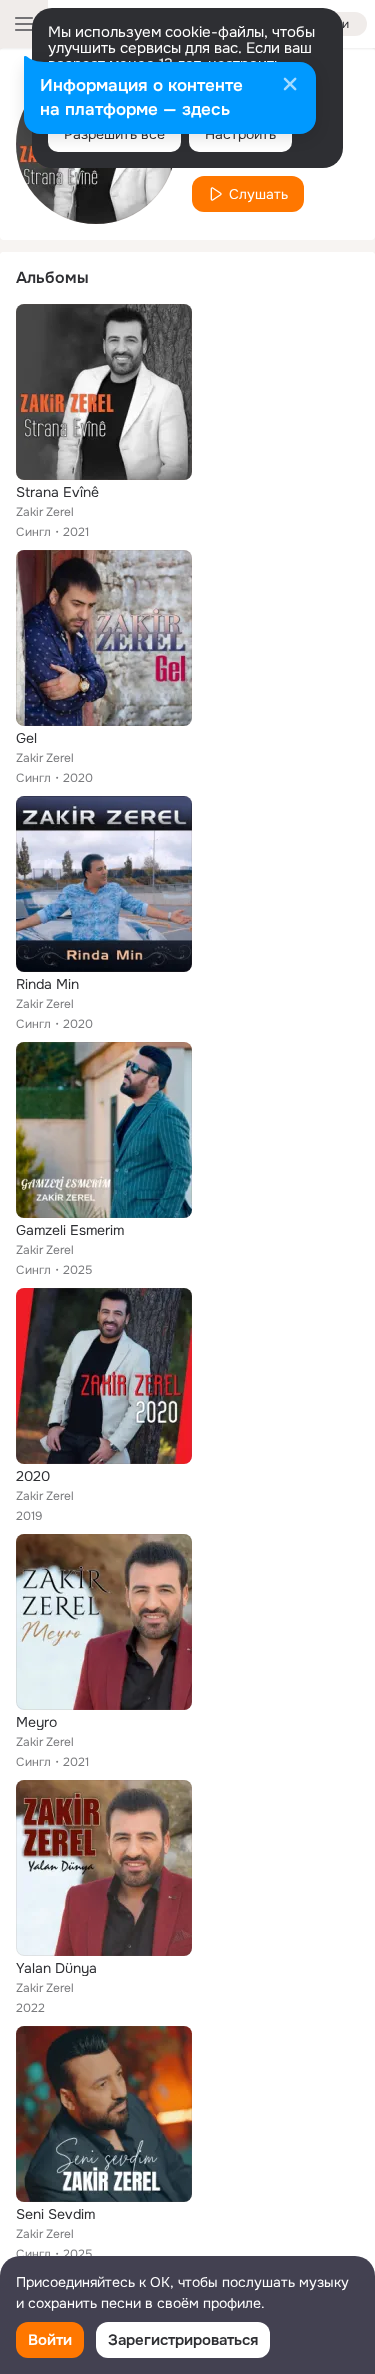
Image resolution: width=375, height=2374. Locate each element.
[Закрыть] (290, 86)
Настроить (240, 134)
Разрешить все (114, 134)
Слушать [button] (258, 194)
